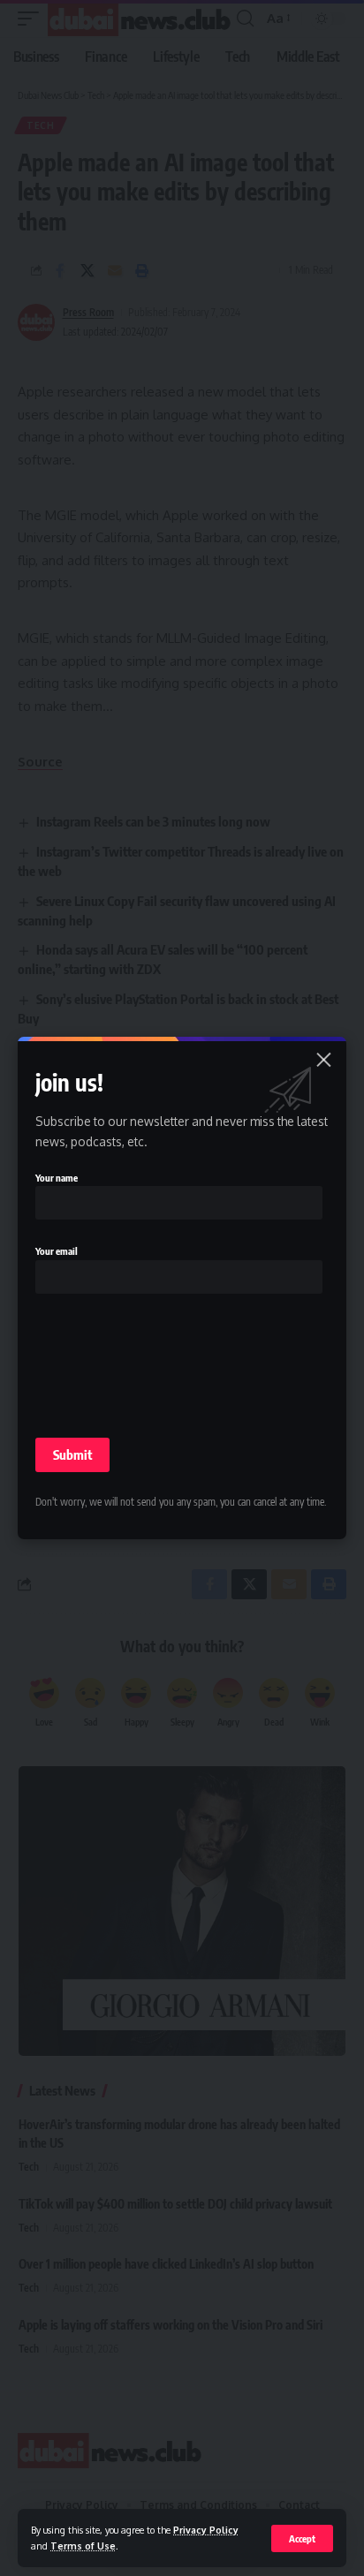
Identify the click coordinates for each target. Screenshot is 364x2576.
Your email (57, 1251)
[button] (302, 2538)
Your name (57, 1178)
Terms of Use (83, 2546)
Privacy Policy (206, 2530)
